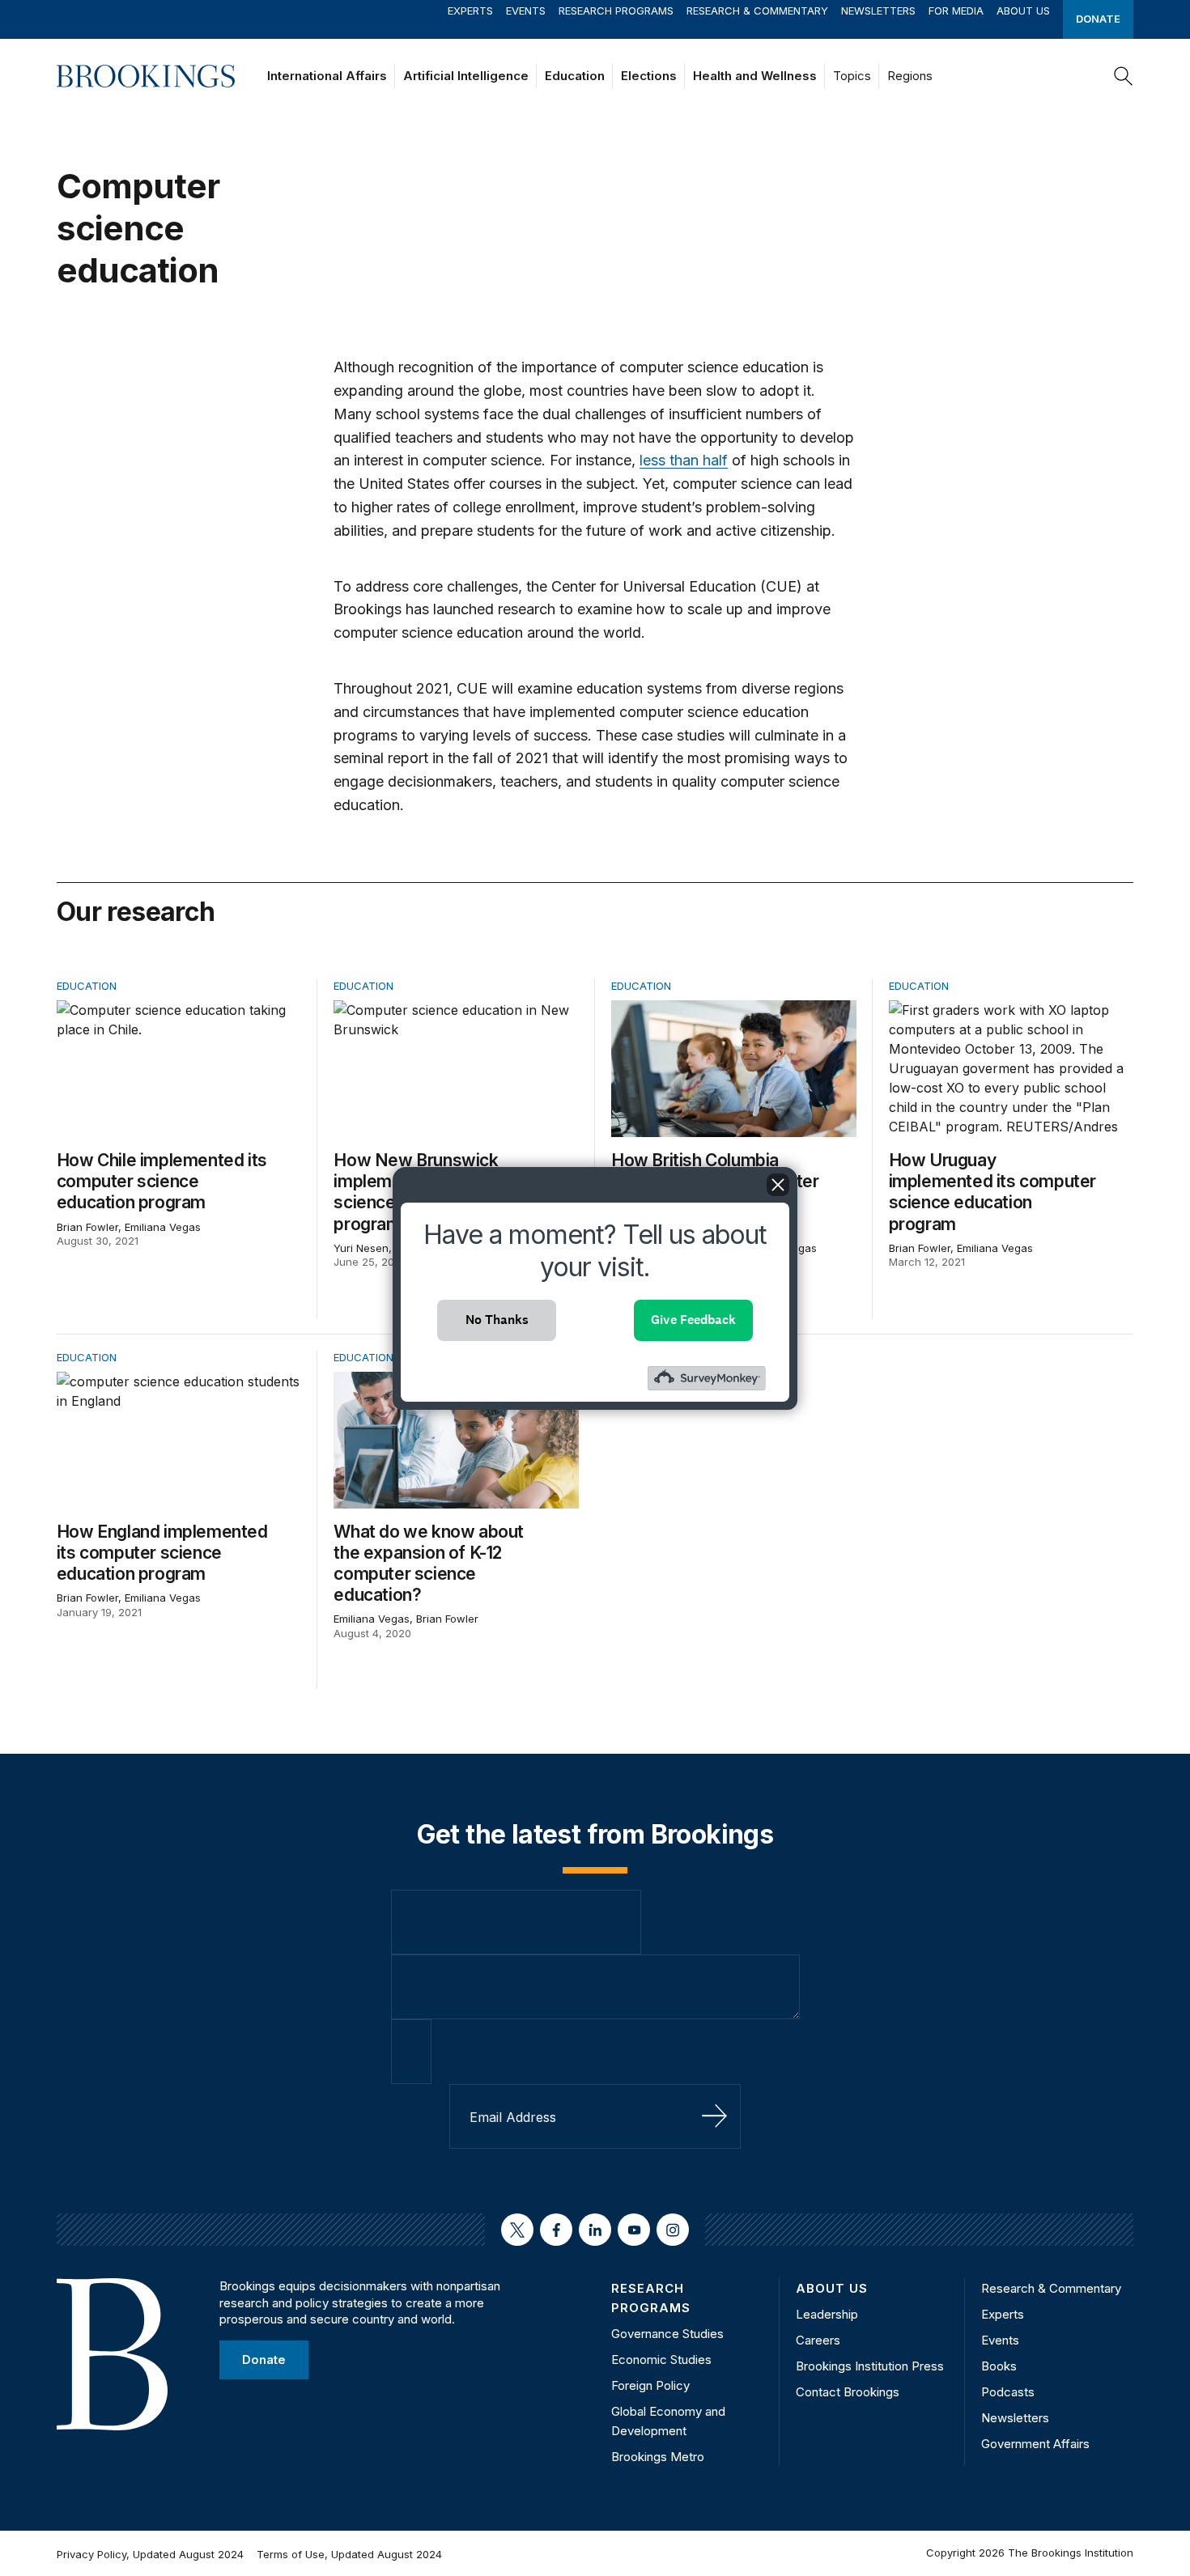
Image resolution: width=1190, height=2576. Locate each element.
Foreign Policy (650, 2385)
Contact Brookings (848, 2392)
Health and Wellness (755, 76)
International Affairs (327, 76)
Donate (1098, 19)
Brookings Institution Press (870, 2366)
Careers (818, 2340)
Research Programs (616, 11)
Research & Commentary (757, 11)
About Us (1023, 11)
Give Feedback (693, 1320)
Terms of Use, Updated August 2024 (349, 2554)
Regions (910, 76)
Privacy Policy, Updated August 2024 (150, 2554)
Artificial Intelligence (466, 76)
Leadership (827, 2314)
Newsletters (878, 11)
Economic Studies (661, 2360)
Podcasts (1008, 2392)
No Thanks (497, 1320)
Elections (649, 76)
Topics (852, 76)
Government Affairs (1035, 2444)
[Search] (1124, 76)
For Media (956, 11)
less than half (684, 460)
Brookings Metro (658, 2457)
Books (999, 2366)
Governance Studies (667, 2334)
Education (575, 76)
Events (526, 11)
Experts (470, 11)
